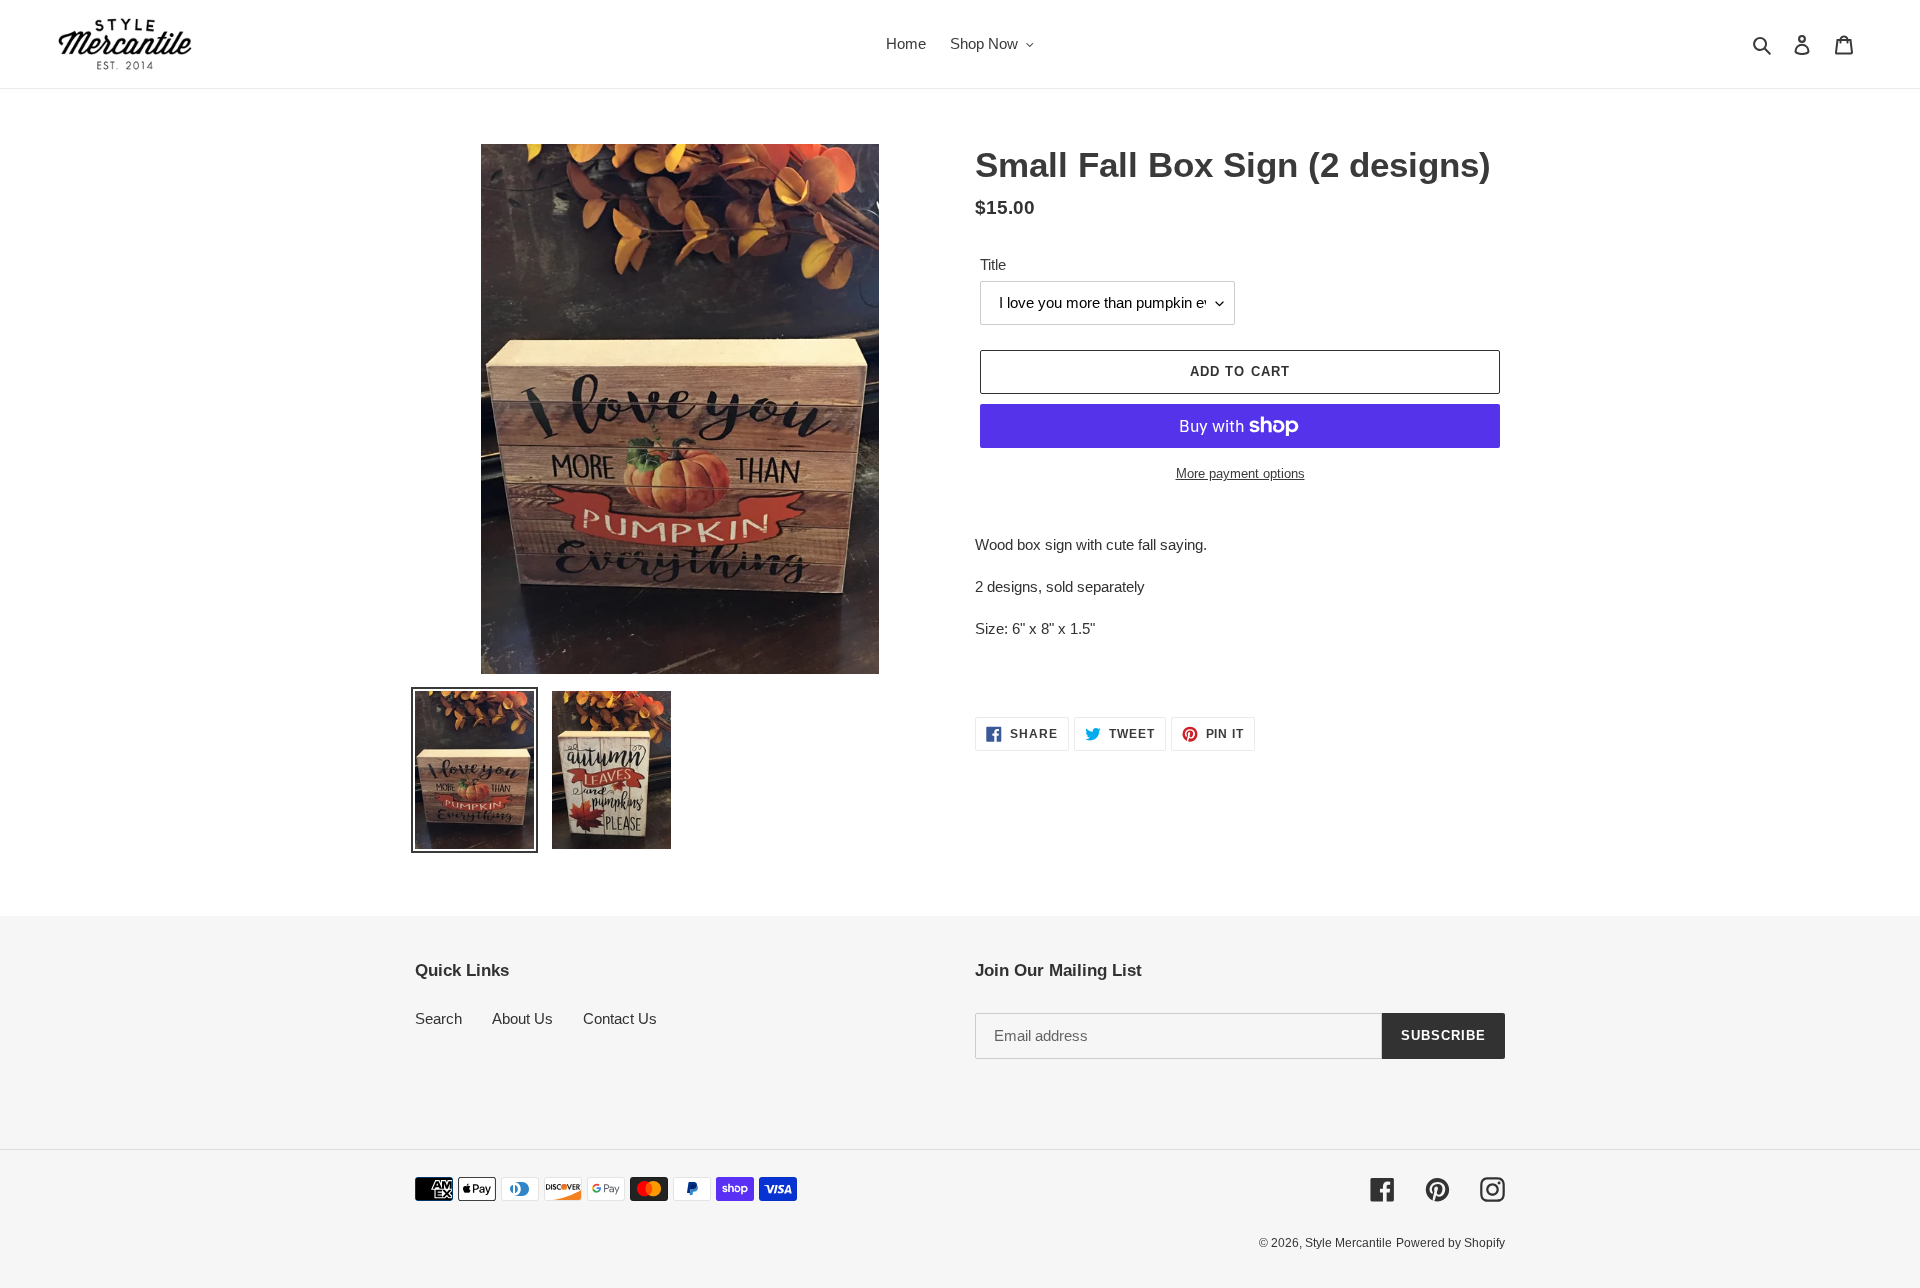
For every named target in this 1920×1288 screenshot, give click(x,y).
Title (993, 264)
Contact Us (620, 1018)
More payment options (1240, 473)
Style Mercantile (1348, 1243)
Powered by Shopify (1450, 1243)
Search (438, 1018)
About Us (522, 1018)
